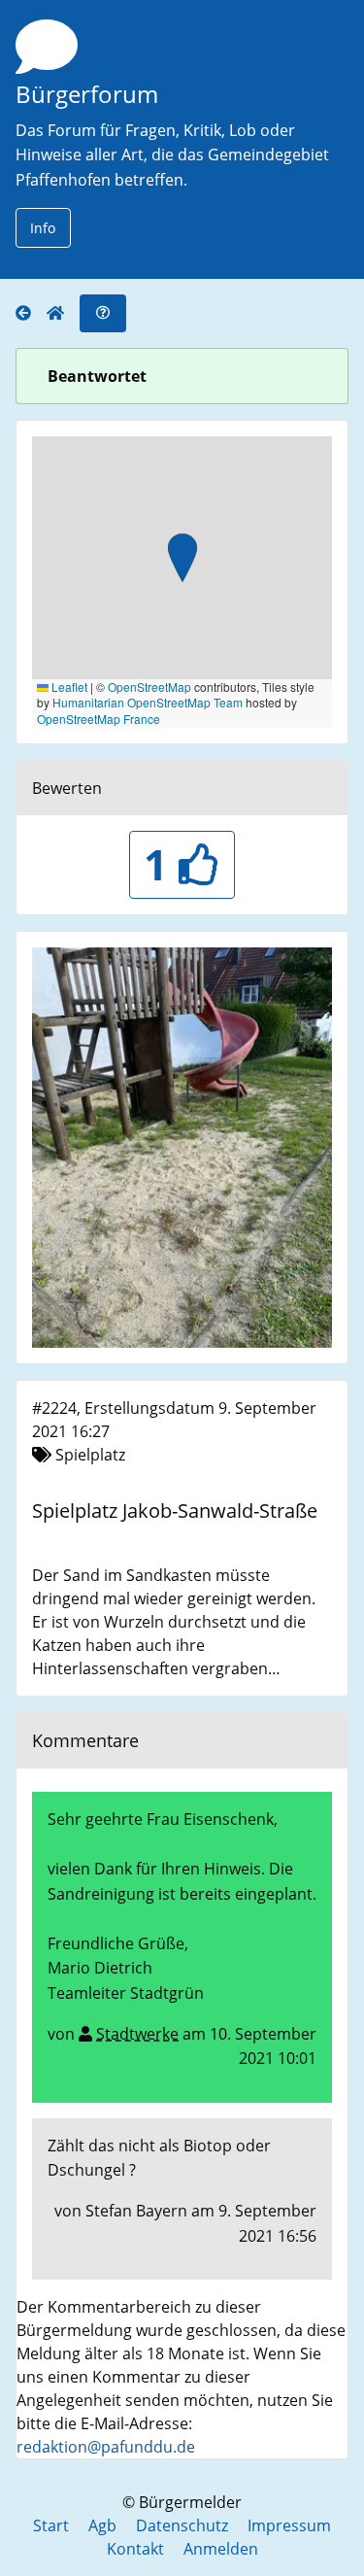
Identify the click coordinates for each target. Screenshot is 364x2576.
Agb (102, 2525)
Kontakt (135, 2549)
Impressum (289, 2525)
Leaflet (68, 687)
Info (43, 228)
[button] (182, 560)
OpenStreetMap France (99, 719)
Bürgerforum (87, 94)
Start (51, 2525)
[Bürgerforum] (31, 313)
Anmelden (221, 2549)
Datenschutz (182, 2525)
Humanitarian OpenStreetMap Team (148, 702)
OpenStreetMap (149, 687)
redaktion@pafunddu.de (106, 2447)
